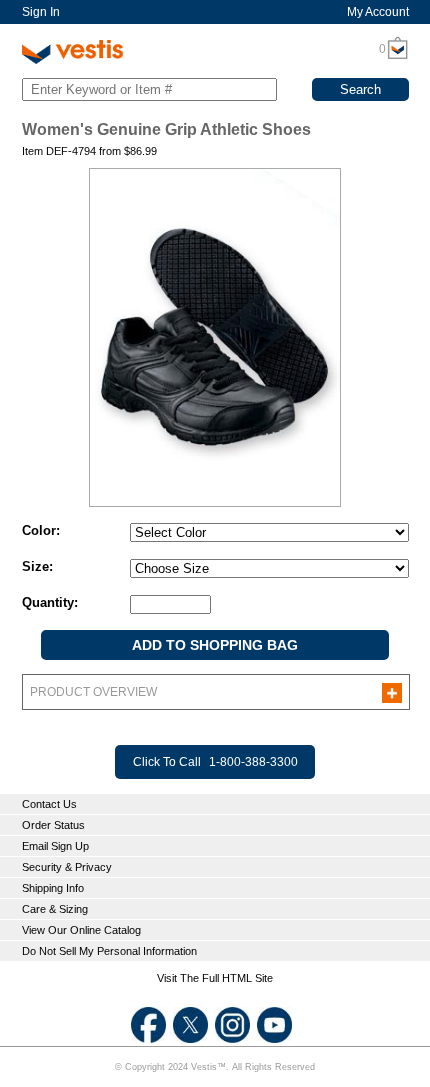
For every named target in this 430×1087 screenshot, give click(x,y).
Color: (41, 530)
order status (53, 825)
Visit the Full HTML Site (215, 978)
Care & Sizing (55, 909)
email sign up (55, 846)
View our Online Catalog (81, 930)
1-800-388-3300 (253, 762)
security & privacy (67, 867)
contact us (49, 804)
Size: (37, 566)
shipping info (53, 888)
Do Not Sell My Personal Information (109, 951)
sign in (41, 12)
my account (378, 12)
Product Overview (93, 692)
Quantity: (50, 602)
